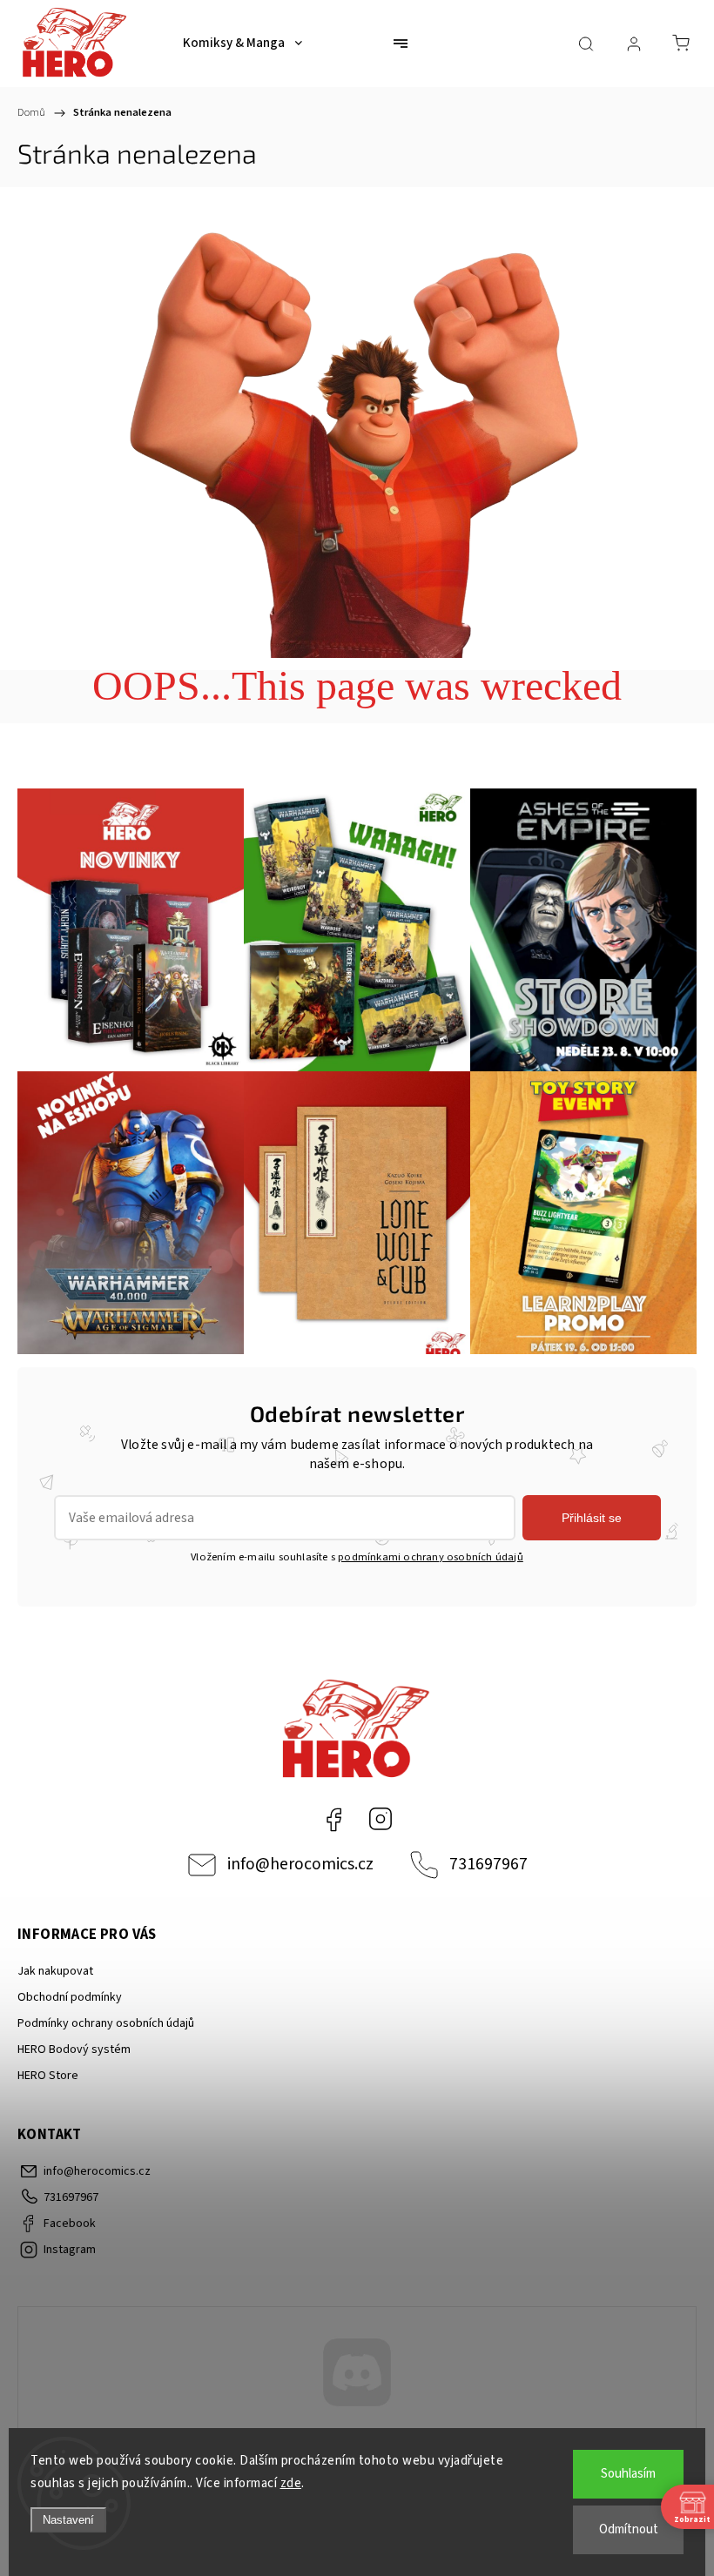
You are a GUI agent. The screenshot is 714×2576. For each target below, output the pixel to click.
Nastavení (68, 2520)
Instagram (381, 1819)
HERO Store (48, 2076)
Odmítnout (629, 2529)
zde (291, 2483)
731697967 (488, 1864)
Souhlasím (628, 2474)
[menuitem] (242, 44)
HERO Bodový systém (74, 2049)
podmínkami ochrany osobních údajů (431, 1557)
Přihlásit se (592, 1518)
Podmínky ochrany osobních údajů (106, 2023)
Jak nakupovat (55, 1971)
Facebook (333, 1819)
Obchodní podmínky (70, 1997)
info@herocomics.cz (300, 1864)
